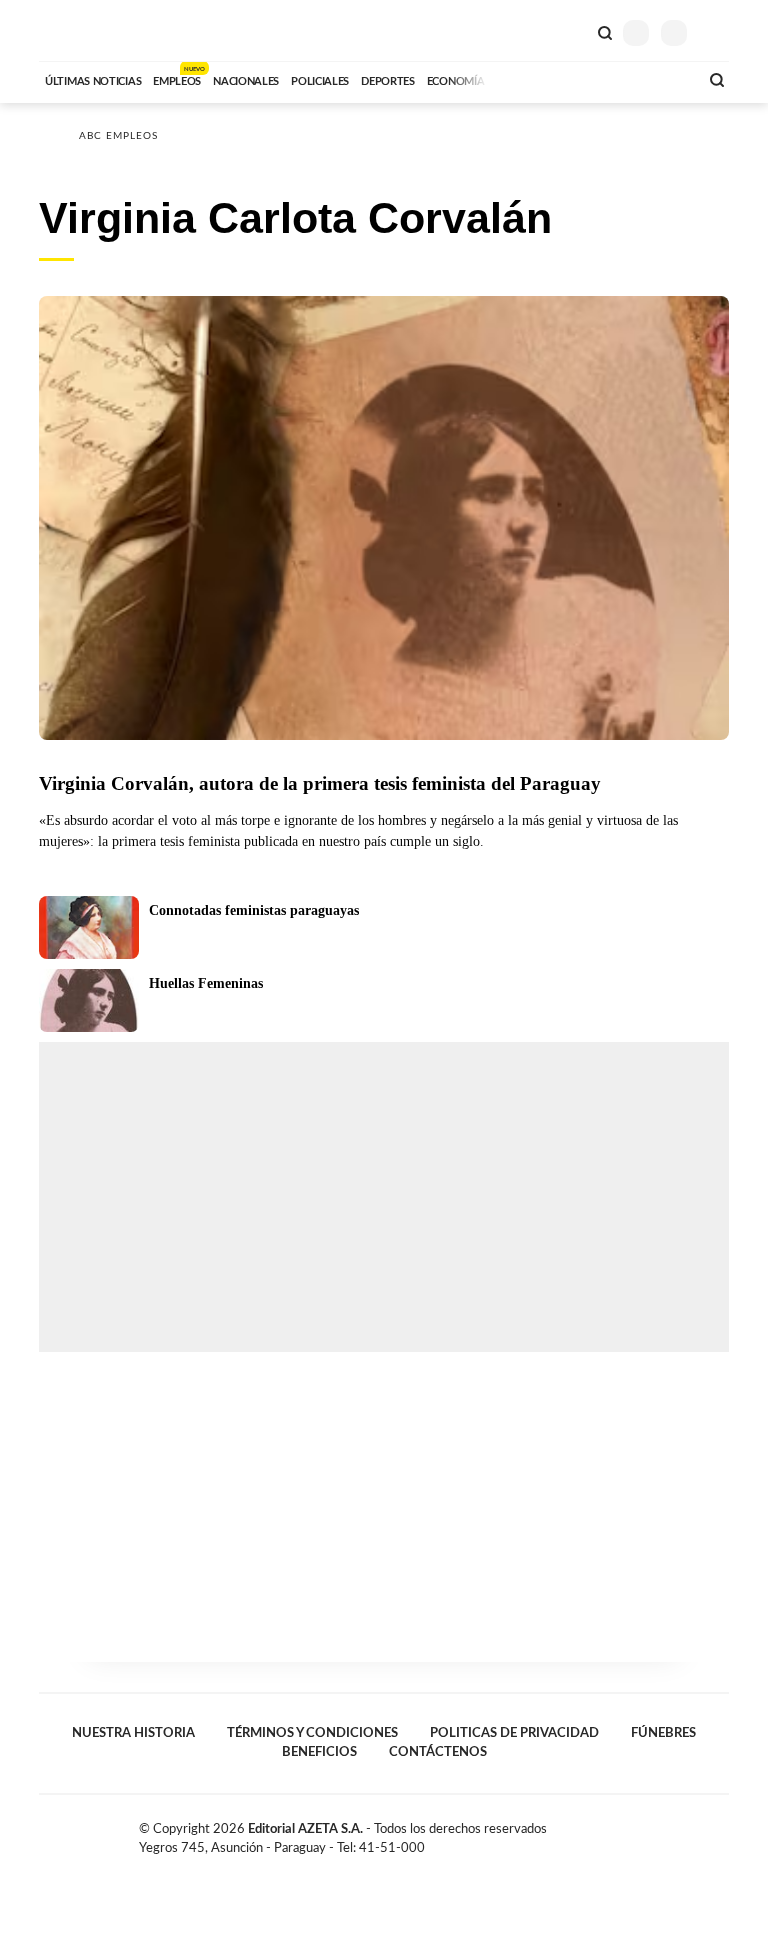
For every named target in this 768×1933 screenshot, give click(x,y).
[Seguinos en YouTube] (700, 1833)
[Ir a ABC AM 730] (577, 79)
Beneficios (319, 1752)
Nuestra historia (133, 1733)
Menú (716, 32)
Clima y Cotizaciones (571, 31)
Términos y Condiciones (312, 1733)
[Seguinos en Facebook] (658, 1833)
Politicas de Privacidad (514, 1733)
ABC (76, 30)
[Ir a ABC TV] (522, 79)
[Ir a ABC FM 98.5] (657, 79)
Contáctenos (438, 1752)
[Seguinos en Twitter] (679, 1833)
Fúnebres (663, 1733)
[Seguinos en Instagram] (721, 1833)
